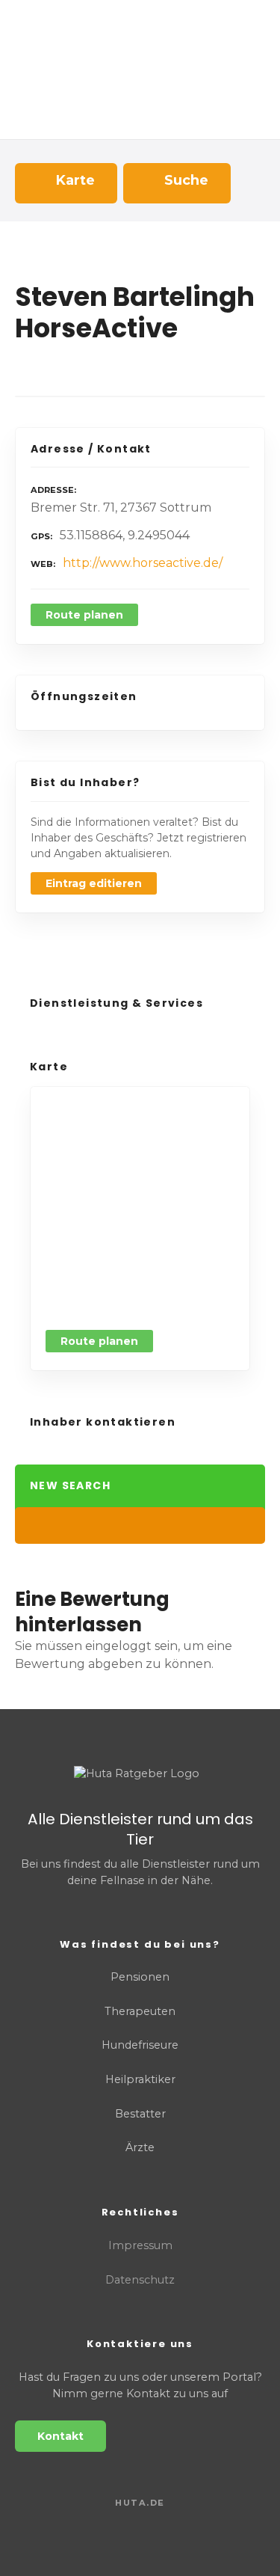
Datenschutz (140, 2280)
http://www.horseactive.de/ (143, 563)
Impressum (140, 2245)
